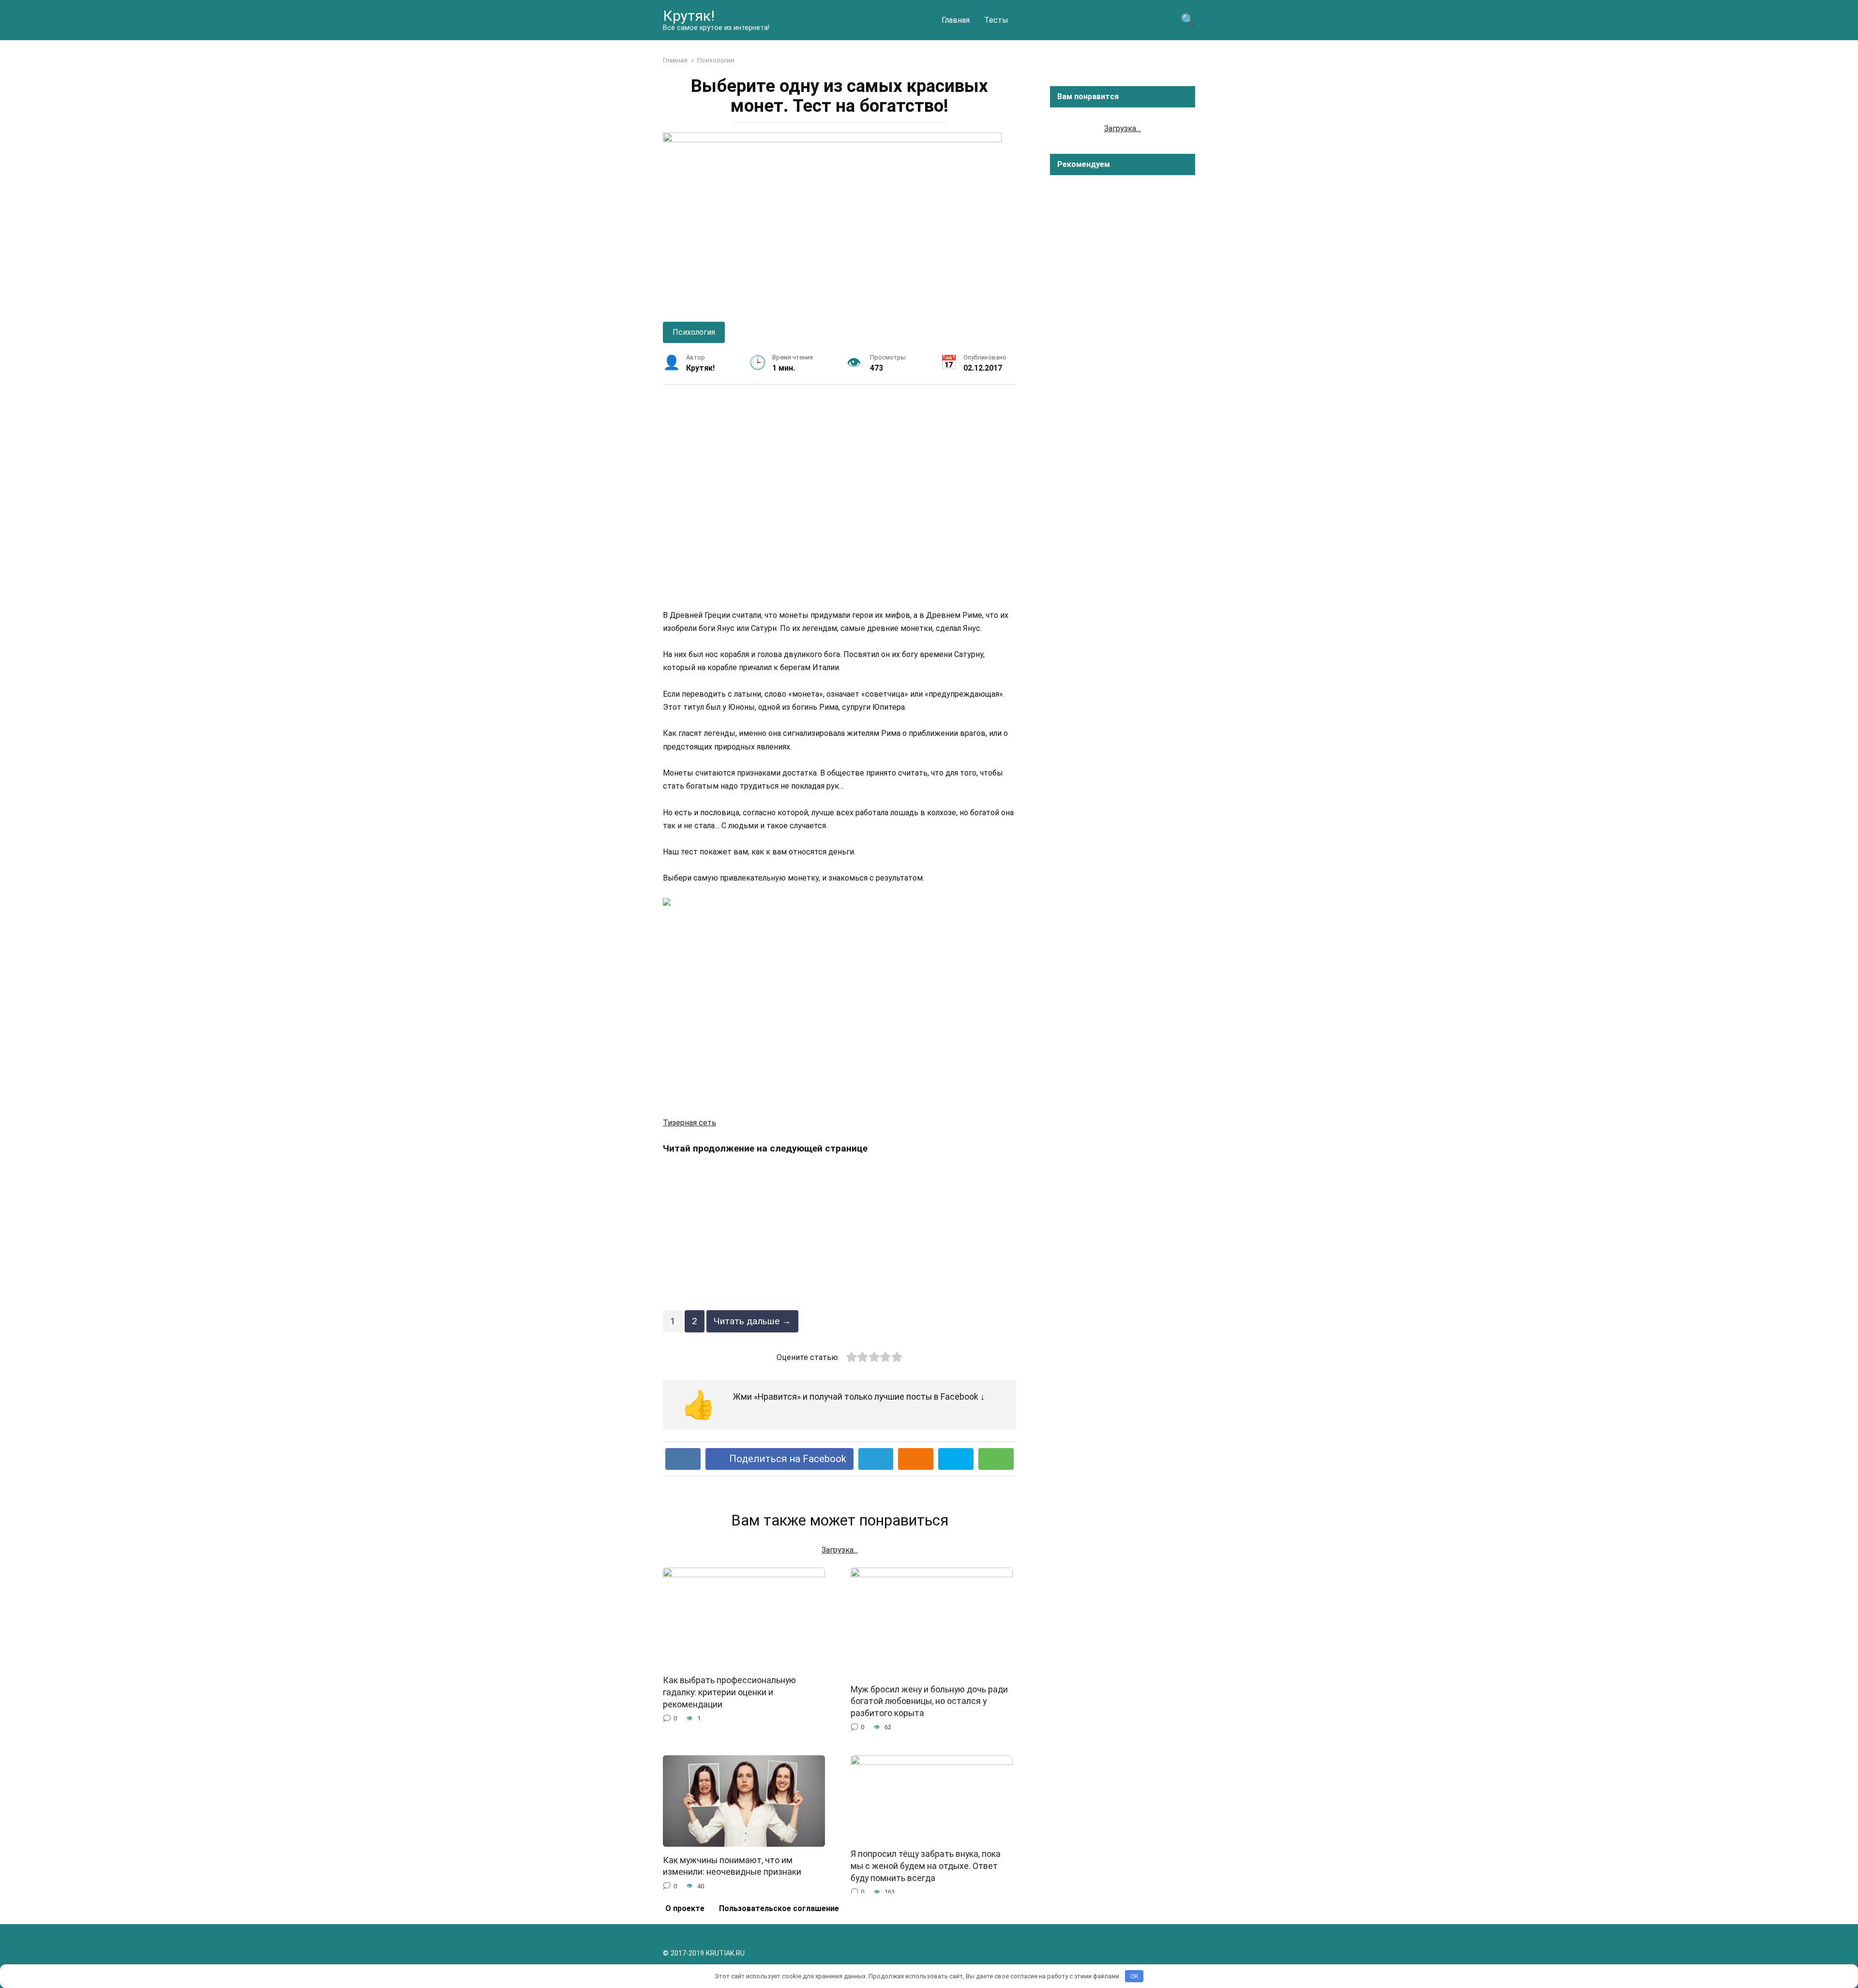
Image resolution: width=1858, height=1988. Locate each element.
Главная (956, 20)
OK (1134, 1976)
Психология (694, 332)
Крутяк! (689, 16)
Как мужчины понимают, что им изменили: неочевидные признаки (732, 1866)
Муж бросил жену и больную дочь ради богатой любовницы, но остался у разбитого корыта (929, 1701)
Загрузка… (1123, 128)
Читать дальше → (752, 1321)
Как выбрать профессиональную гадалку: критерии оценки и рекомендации (729, 1692)
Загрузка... (840, 1550)
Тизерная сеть (689, 1123)
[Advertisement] (839, 496)
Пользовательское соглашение (779, 1908)
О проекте (685, 1908)
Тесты (996, 20)
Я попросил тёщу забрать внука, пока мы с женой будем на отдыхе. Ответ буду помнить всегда (926, 1866)
